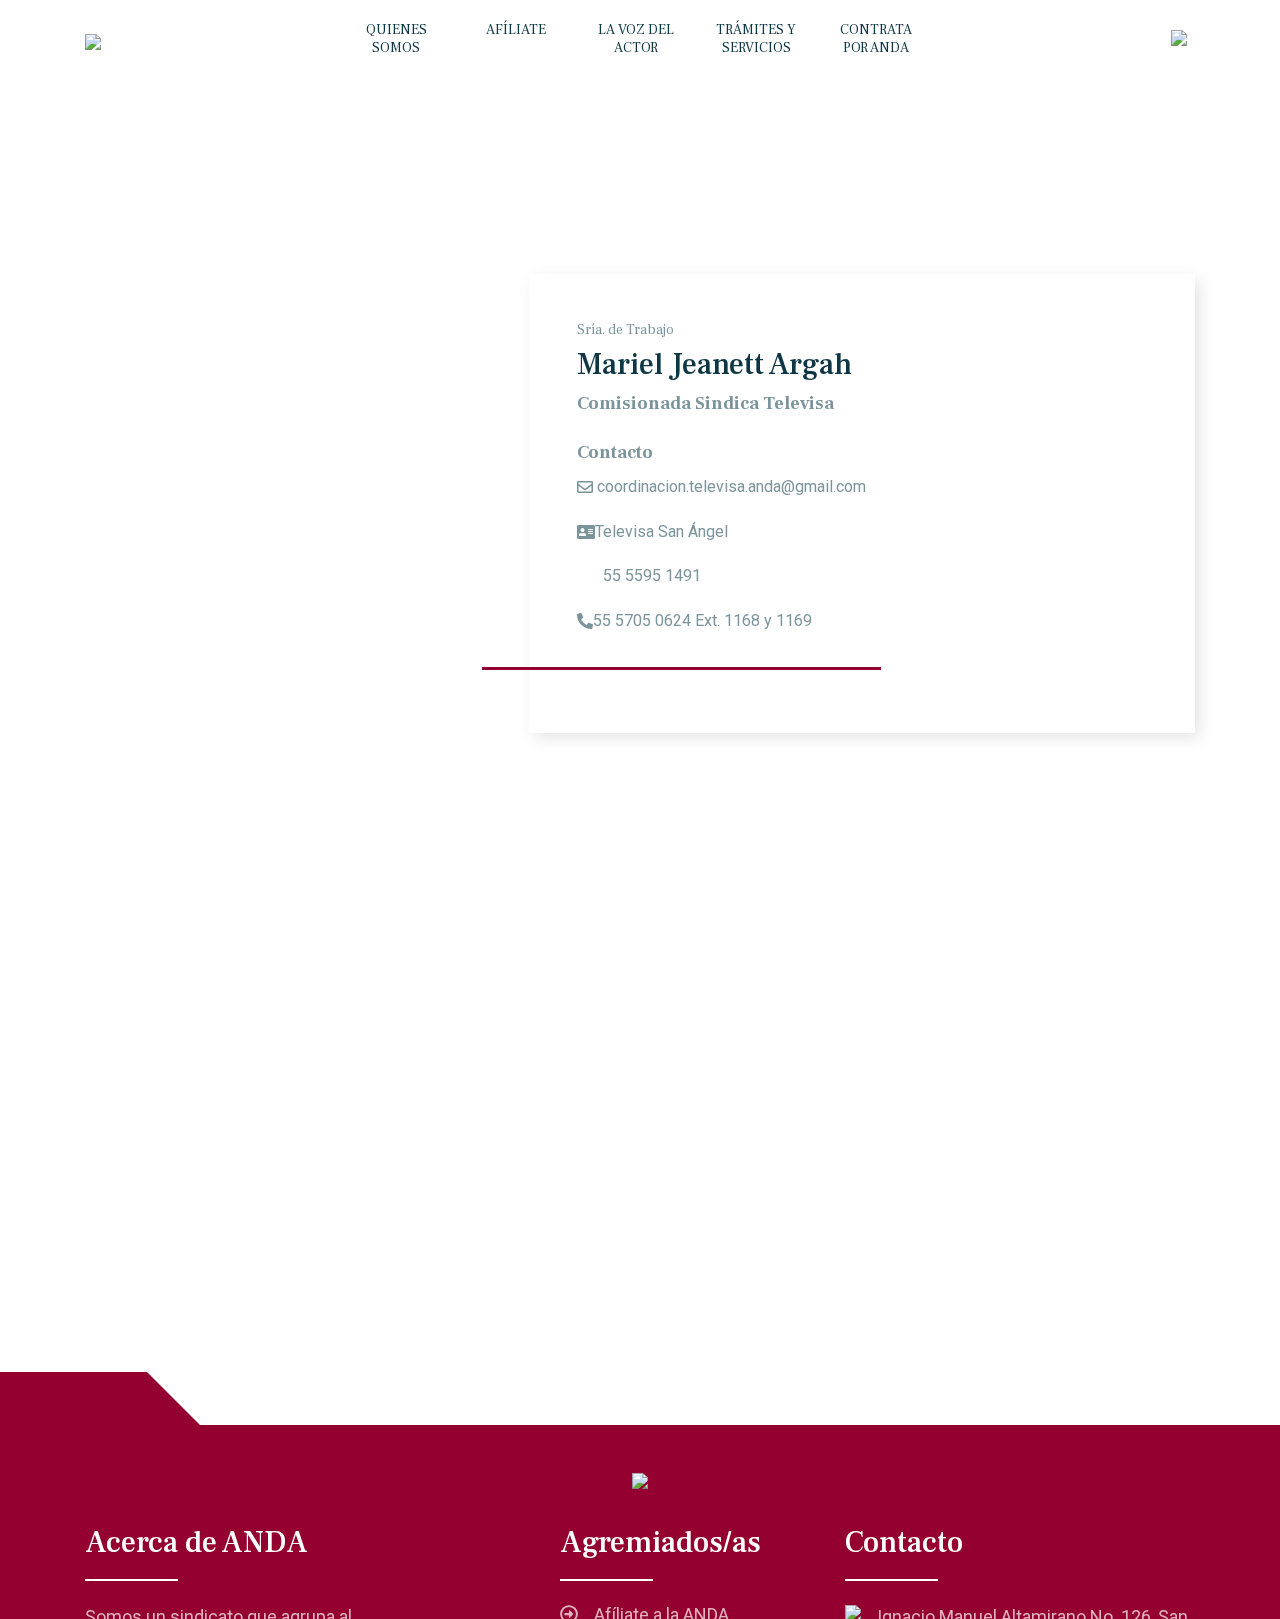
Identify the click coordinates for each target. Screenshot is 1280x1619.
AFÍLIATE (516, 30)
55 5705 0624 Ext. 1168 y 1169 (702, 620)
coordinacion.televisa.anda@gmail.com (731, 486)
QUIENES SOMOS (396, 39)
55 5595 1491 (650, 575)
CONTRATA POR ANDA (876, 39)
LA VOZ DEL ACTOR (636, 39)
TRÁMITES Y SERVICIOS (756, 39)
